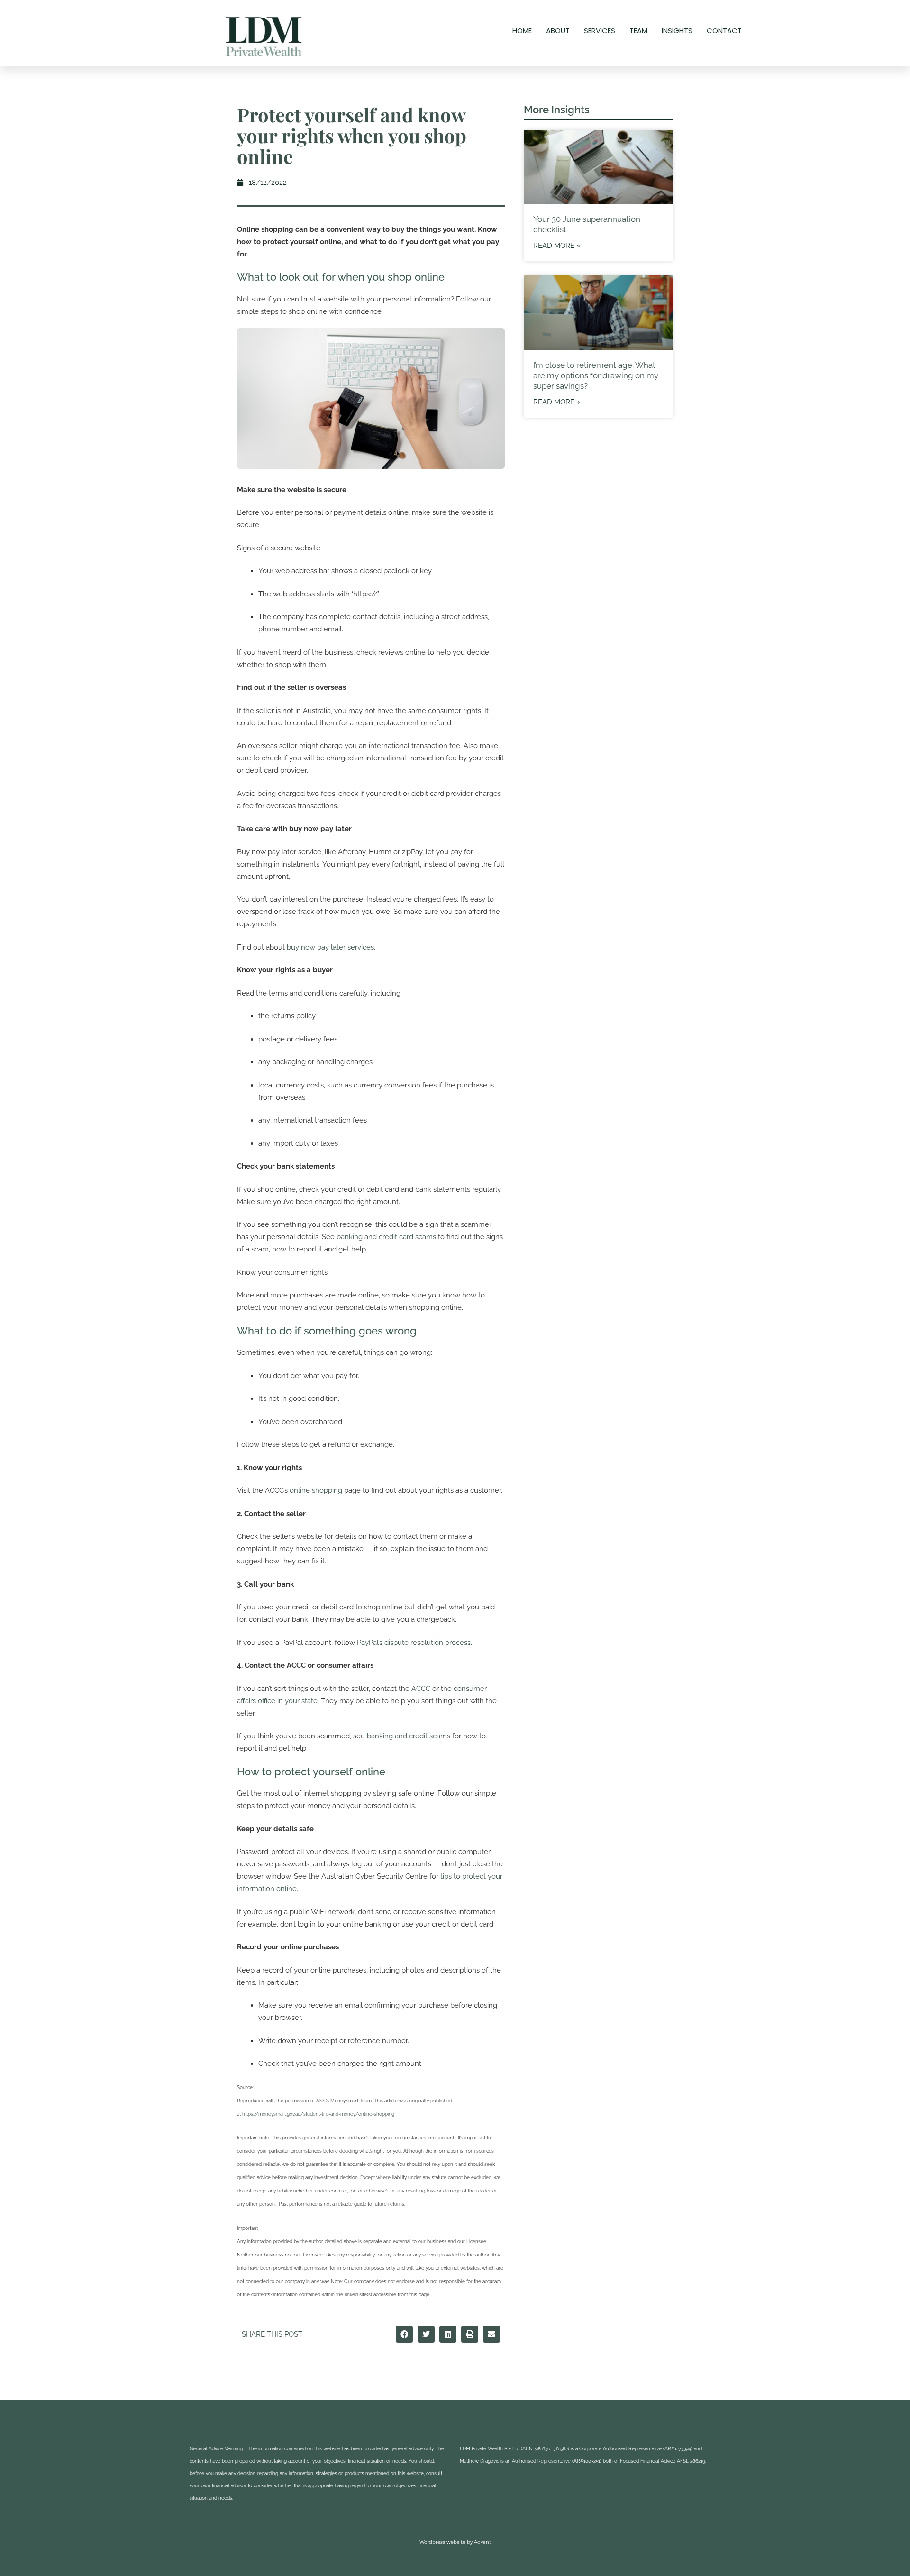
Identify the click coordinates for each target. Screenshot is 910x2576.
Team (638, 31)
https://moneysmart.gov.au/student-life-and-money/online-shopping (318, 2114)
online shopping (316, 1490)
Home (522, 31)
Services (600, 31)
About (558, 31)
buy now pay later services (330, 947)
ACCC (421, 1689)
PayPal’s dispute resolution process (414, 1643)
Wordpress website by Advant (455, 2542)
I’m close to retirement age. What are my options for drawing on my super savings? (596, 375)
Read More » (557, 246)
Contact (724, 31)
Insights (677, 31)
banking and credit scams (409, 1736)
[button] (404, 2334)
